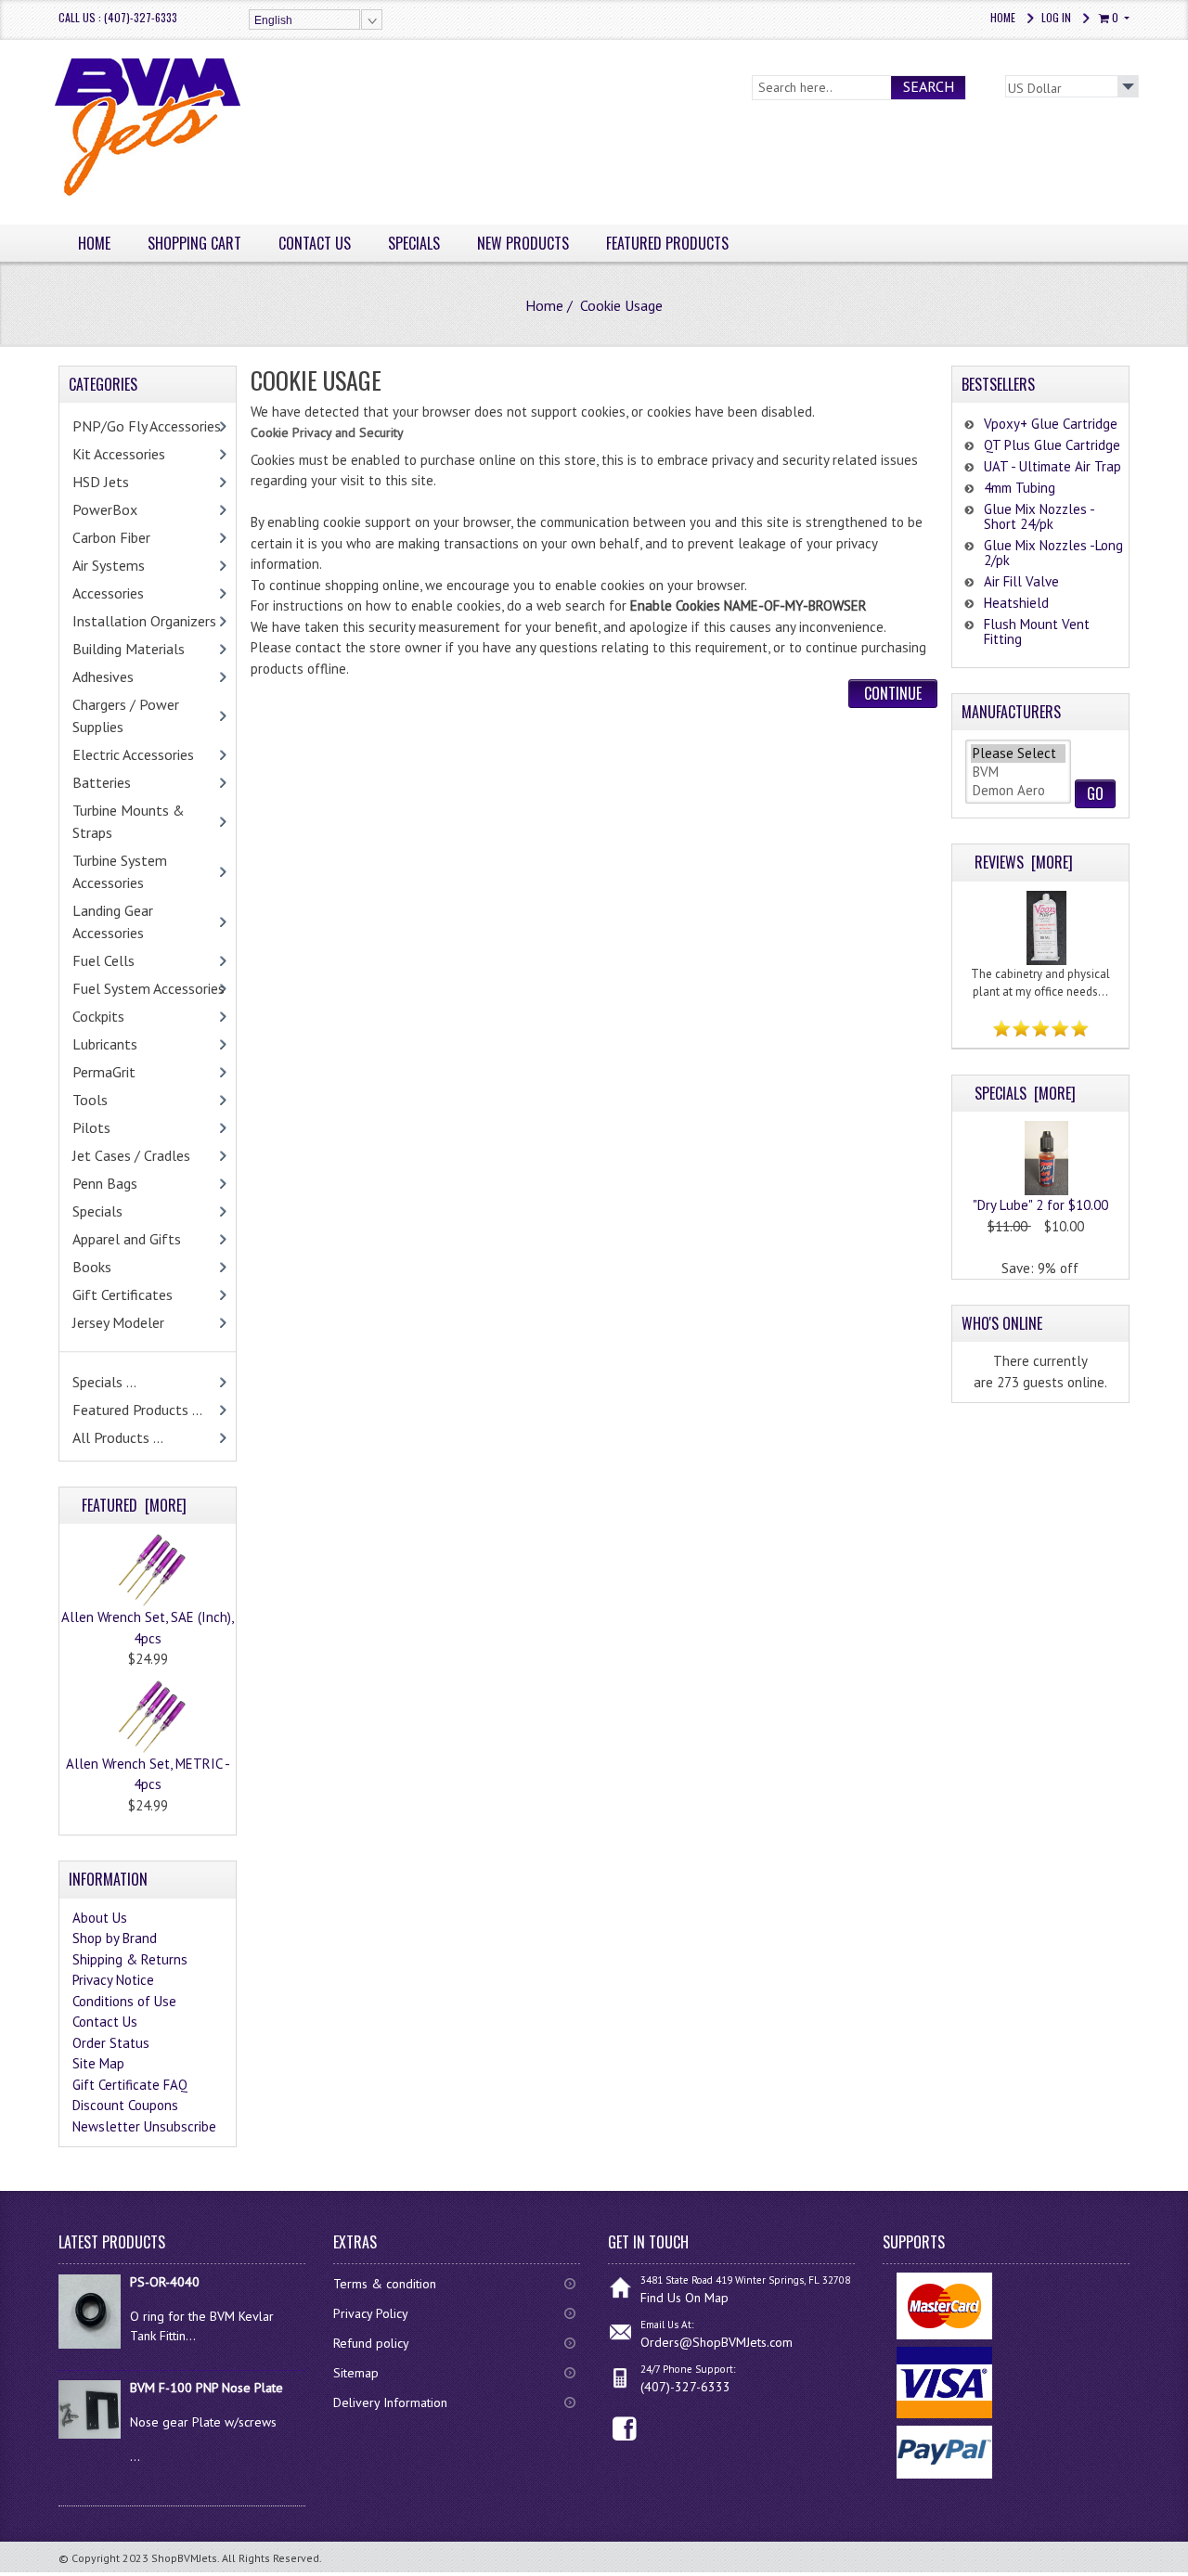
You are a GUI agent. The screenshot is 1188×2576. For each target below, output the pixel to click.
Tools (90, 1100)
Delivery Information (390, 2402)
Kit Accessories (119, 454)
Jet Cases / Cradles (131, 1155)
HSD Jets (101, 482)
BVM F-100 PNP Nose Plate (207, 2388)
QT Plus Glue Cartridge (1052, 445)
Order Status (111, 2043)
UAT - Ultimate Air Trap (1052, 466)
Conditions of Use (124, 2001)
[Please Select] (1018, 753)
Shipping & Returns (130, 1959)
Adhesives (103, 676)
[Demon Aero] (1018, 791)
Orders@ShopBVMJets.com (717, 2342)
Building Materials (129, 649)
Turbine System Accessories (120, 871)
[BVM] (1018, 772)
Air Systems (109, 565)
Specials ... (104, 1382)
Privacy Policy (371, 2313)
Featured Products (667, 243)
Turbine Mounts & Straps (129, 821)
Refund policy (371, 2343)
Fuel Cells (103, 960)
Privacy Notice (113, 1980)
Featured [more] (134, 1505)
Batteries (102, 782)
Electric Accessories (133, 754)
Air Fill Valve (1021, 581)
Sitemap (356, 2373)
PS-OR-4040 (165, 2282)
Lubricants (105, 1044)
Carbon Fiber (111, 537)
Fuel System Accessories (148, 988)
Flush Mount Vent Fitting (1037, 631)
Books (92, 1267)
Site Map (98, 2063)
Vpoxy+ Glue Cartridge (1051, 424)
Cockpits (98, 1016)
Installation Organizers (144, 621)
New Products (523, 243)
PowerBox (105, 509)
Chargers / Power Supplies (126, 715)
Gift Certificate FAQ (130, 2085)
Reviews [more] (1024, 862)
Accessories (108, 593)
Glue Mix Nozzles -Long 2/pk (1053, 553)
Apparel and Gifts (127, 1239)
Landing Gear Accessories (113, 921)
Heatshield (1016, 603)
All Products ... (118, 1437)
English (273, 20)
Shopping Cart (194, 243)
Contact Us (315, 243)
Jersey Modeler (118, 1322)
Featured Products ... (137, 1410)
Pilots (91, 1127)
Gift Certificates (123, 1294)
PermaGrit (104, 1072)
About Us (100, 1918)
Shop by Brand (115, 1938)
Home (1003, 17)
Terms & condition (385, 2284)
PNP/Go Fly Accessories (147, 426)
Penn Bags (105, 1183)
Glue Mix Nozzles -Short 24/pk (1039, 516)
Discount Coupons (125, 2105)
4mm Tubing (1020, 488)
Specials (414, 243)
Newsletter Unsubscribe (144, 2126)
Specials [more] (1025, 1093)
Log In (1056, 17)
